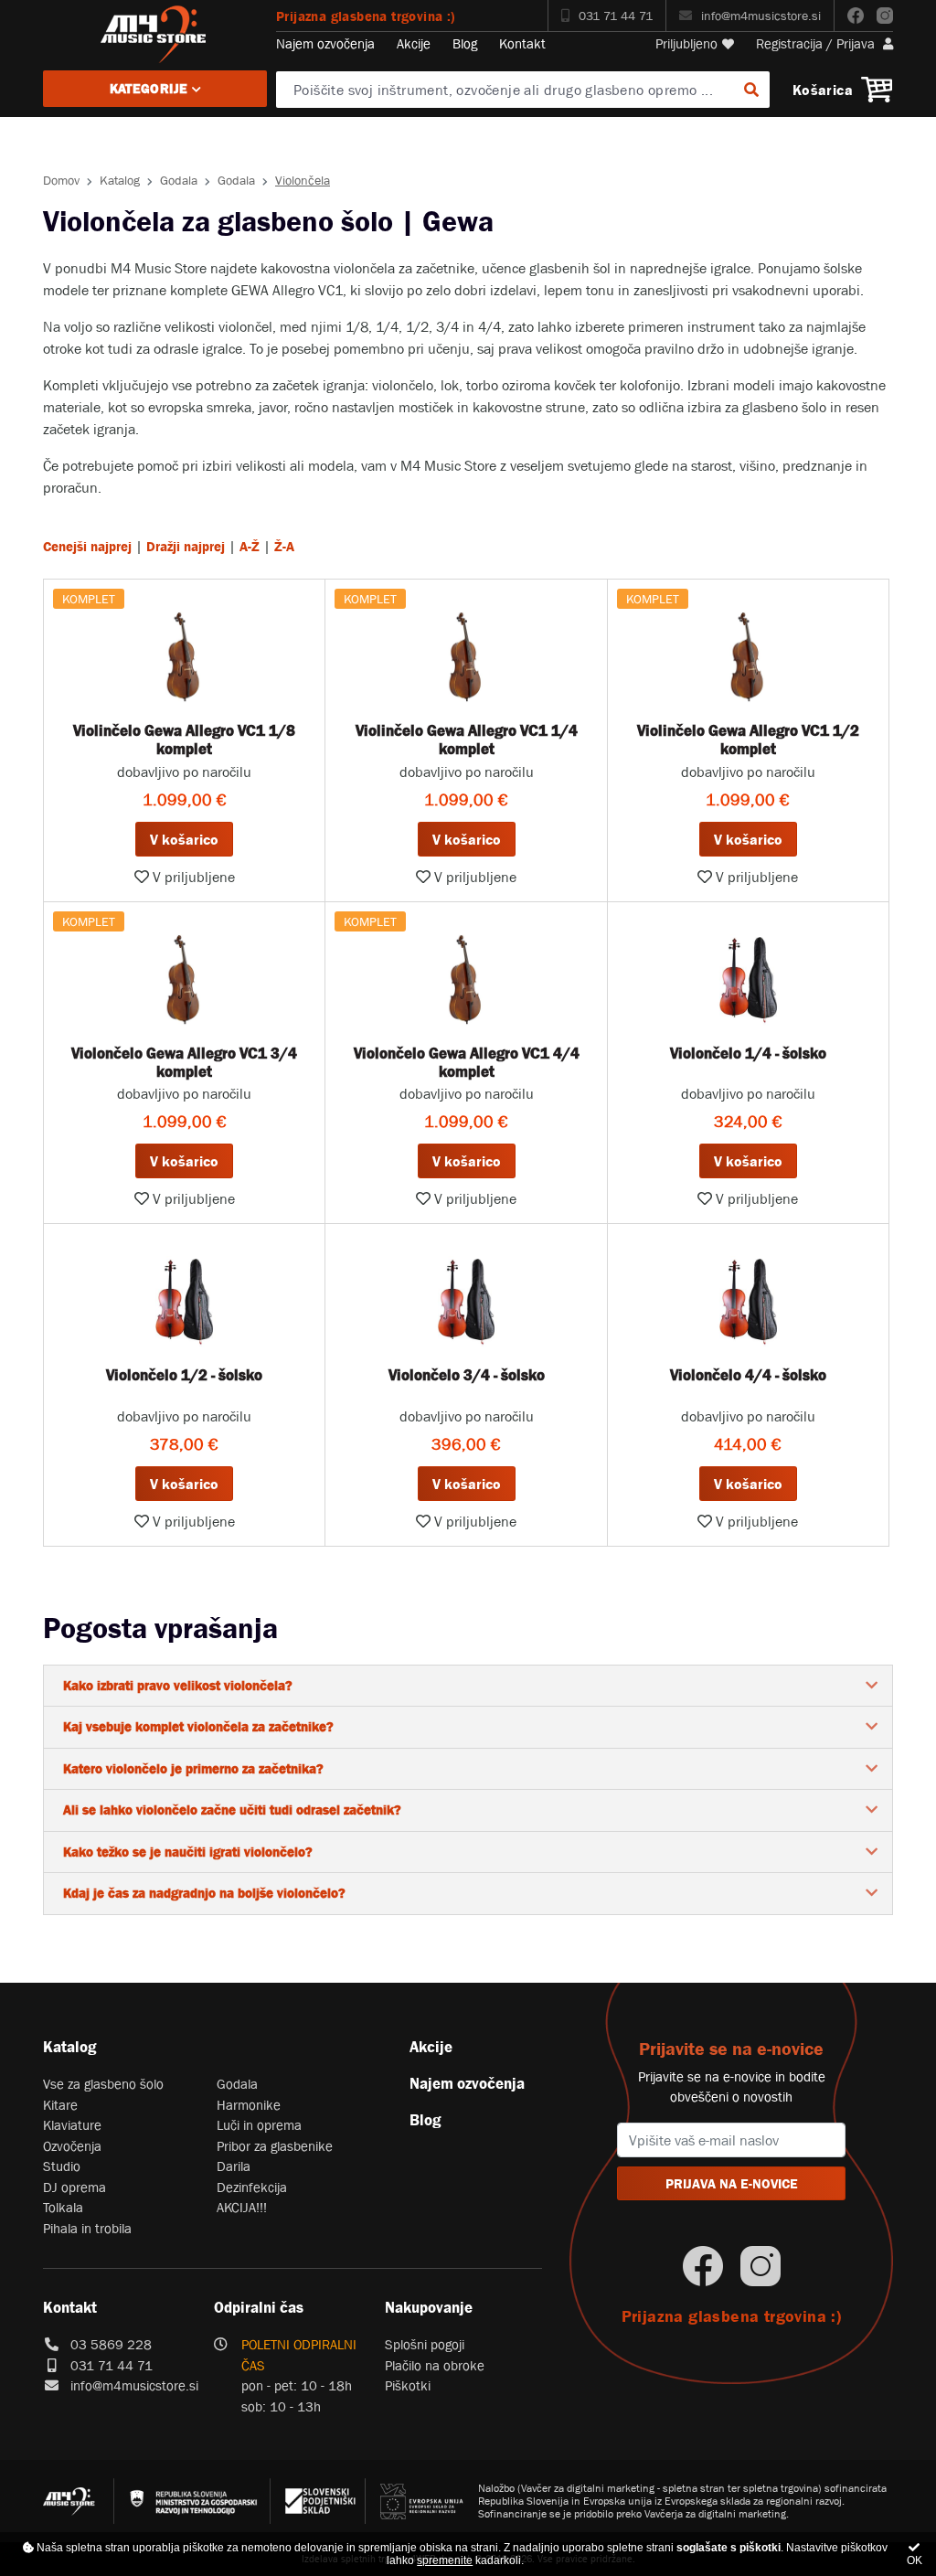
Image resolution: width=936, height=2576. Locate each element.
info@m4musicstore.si (761, 16)
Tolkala (63, 2207)
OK (915, 2560)
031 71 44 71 (616, 16)
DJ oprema (74, 2187)
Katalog (120, 180)
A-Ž (250, 546)
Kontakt (522, 43)
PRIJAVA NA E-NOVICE (732, 2183)
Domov (61, 180)
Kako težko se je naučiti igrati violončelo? (188, 1852)
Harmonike (249, 2105)
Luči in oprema (259, 2125)
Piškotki (408, 2385)
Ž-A (284, 546)
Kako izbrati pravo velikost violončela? (178, 1685)
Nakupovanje (429, 2307)
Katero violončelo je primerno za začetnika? (193, 1768)
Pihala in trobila (87, 2228)
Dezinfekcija (252, 2187)
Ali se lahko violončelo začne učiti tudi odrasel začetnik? (232, 1810)
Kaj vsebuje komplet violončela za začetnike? (198, 1726)
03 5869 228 (111, 2344)
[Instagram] (885, 16)
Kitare (60, 2105)
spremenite (445, 2560)
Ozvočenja (72, 2146)
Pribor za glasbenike (275, 2146)
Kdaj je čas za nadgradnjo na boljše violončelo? (204, 1893)
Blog (465, 43)
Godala (179, 180)
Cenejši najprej (87, 546)
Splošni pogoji (425, 2344)
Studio (62, 2166)
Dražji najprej (186, 546)
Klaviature (72, 2125)
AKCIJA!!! (242, 2207)
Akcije (414, 43)
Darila (234, 2166)
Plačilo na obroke (435, 2365)
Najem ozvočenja (325, 43)
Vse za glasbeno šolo (103, 2084)
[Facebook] (856, 16)
